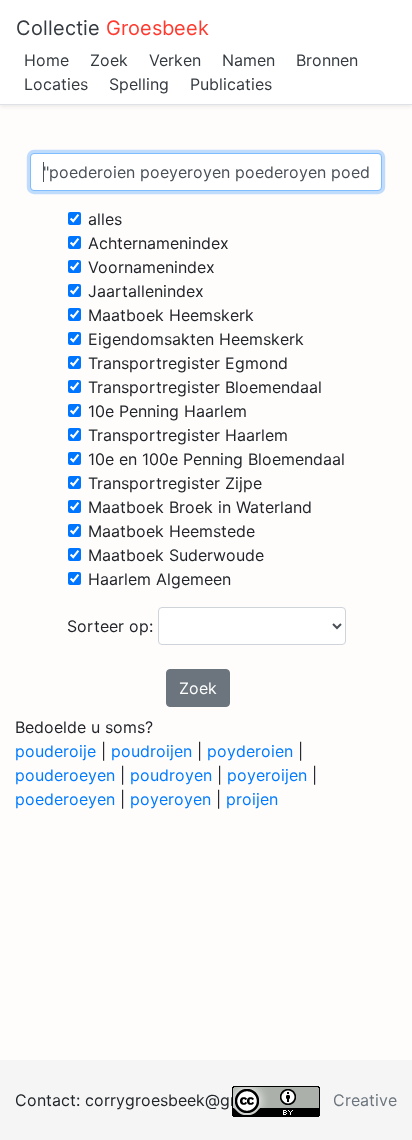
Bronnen (327, 60)
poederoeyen (65, 799)
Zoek (109, 60)
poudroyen (171, 775)
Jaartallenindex (146, 291)
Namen (248, 60)
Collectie (112, 28)
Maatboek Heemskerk (171, 315)
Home (46, 60)
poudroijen (151, 751)
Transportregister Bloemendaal (205, 387)
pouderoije (55, 751)
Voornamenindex (151, 267)
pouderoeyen (65, 775)
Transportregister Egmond (188, 363)
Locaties (56, 84)
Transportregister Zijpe (175, 483)
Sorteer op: (112, 626)
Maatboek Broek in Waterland (200, 507)
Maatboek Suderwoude (176, 555)
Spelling (139, 84)
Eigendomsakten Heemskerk (196, 339)
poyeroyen (170, 799)
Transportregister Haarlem (188, 435)
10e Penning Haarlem (167, 411)
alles (105, 219)
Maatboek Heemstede (171, 531)
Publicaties (231, 84)
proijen (252, 799)
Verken (175, 60)
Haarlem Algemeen (159, 579)
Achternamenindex (158, 243)
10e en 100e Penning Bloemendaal (216, 459)
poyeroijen (267, 775)
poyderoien (250, 751)
